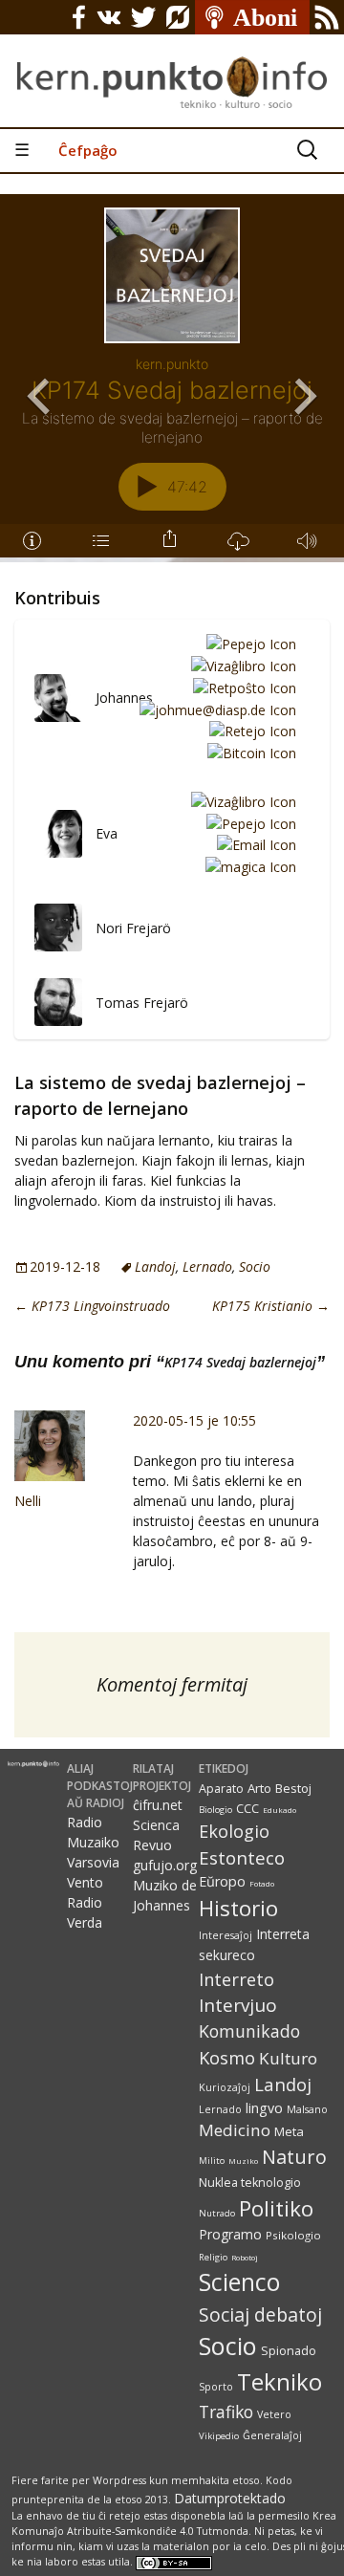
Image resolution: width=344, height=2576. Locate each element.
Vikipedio (219, 2436)
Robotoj (245, 2257)
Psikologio (293, 2235)
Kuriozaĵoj (225, 2087)
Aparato (221, 1789)
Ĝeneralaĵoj (272, 2435)
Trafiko (226, 2412)
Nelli (28, 1501)
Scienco (239, 2282)
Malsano (307, 2109)
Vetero (274, 2414)
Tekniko (279, 2381)
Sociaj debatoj (260, 2314)
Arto (259, 1788)
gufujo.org (165, 1865)
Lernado (207, 1266)
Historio (238, 1908)
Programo (230, 2234)
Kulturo (288, 2058)
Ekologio (234, 1831)
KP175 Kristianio (271, 1306)
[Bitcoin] (248, 752)
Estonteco (242, 1857)
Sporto (216, 2387)
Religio (213, 2257)
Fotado (262, 1883)
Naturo (294, 2157)
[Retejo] (249, 731)
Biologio (215, 1810)
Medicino (235, 2130)
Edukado (279, 1810)
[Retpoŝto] (241, 687)
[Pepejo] (248, 644)
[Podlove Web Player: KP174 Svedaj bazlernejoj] (172, 376)
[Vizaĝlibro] (240, 665)
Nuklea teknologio (250, 2183)
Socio (255, 1266)
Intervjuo (238, 2005)
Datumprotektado (230, 2498)
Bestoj (293, 1788)
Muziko (243, 2161)
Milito (212, 2161)
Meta (289, 2131)
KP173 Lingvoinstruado (92, 1306)
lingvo (264, 2108)
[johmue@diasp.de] (215, 709)
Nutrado (217, 2213)
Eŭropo (222, 1881)
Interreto (236, 1979)
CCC (247, 1809)
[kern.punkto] (172, 64)
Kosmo (227, 2057)
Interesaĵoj (226, 1935)
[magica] (247, 866)
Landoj (155, 1266)
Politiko (276, 2208)
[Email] (253, 845)
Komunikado (249, 2031)
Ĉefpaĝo (88, 150)
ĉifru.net (158, 1805)
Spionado (289, 2351)
